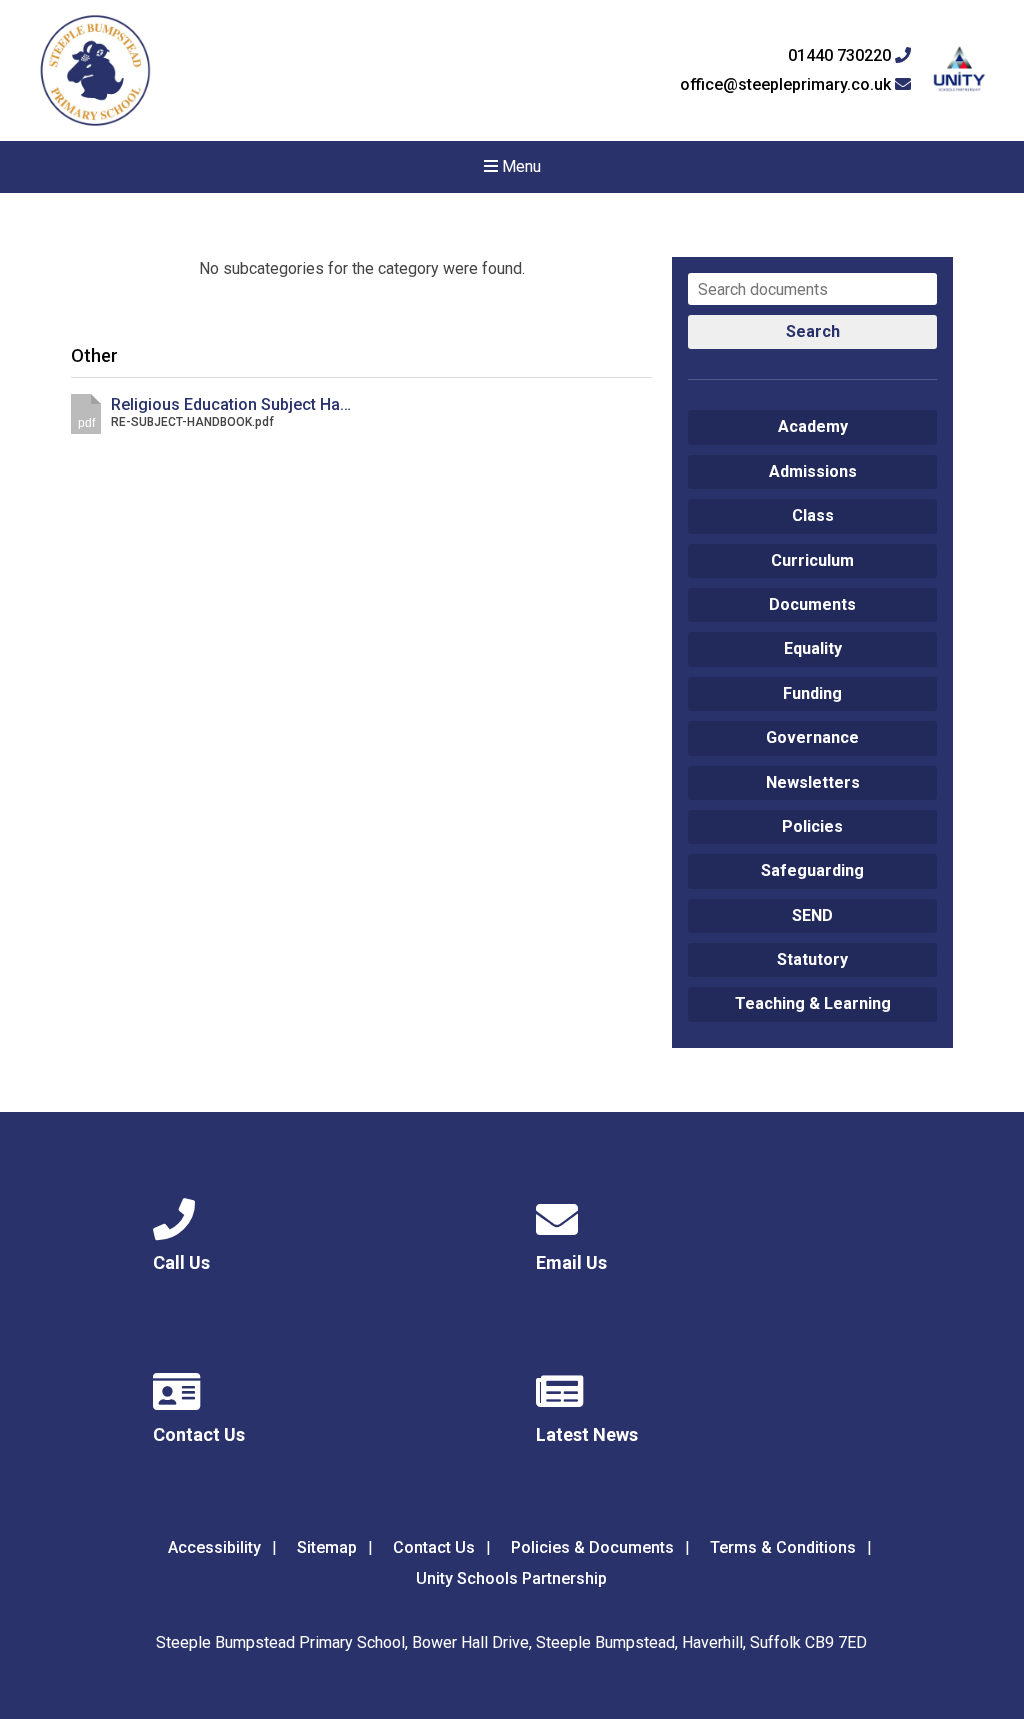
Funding (812, 693)
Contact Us (434, 1547)
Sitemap (327, 1547)
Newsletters (813, 782)
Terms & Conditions (783, 1547)
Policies (812, 826)
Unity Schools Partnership (511, 1578)
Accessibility (214, 1547)
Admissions (813, 471)
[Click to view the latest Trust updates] (959, 70)
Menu (519, 166)
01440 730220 (841, 56)
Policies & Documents (592, 1547)
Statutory (812, 959)
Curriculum (812, 560)
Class (813, 515)
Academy (813, 426)
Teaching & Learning (813, 1003)
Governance (812, 737)
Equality (813, 648)
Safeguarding (812, 870)
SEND (812, 915)
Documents (812, 604)
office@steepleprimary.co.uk (787, 85)
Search (813, 331)
